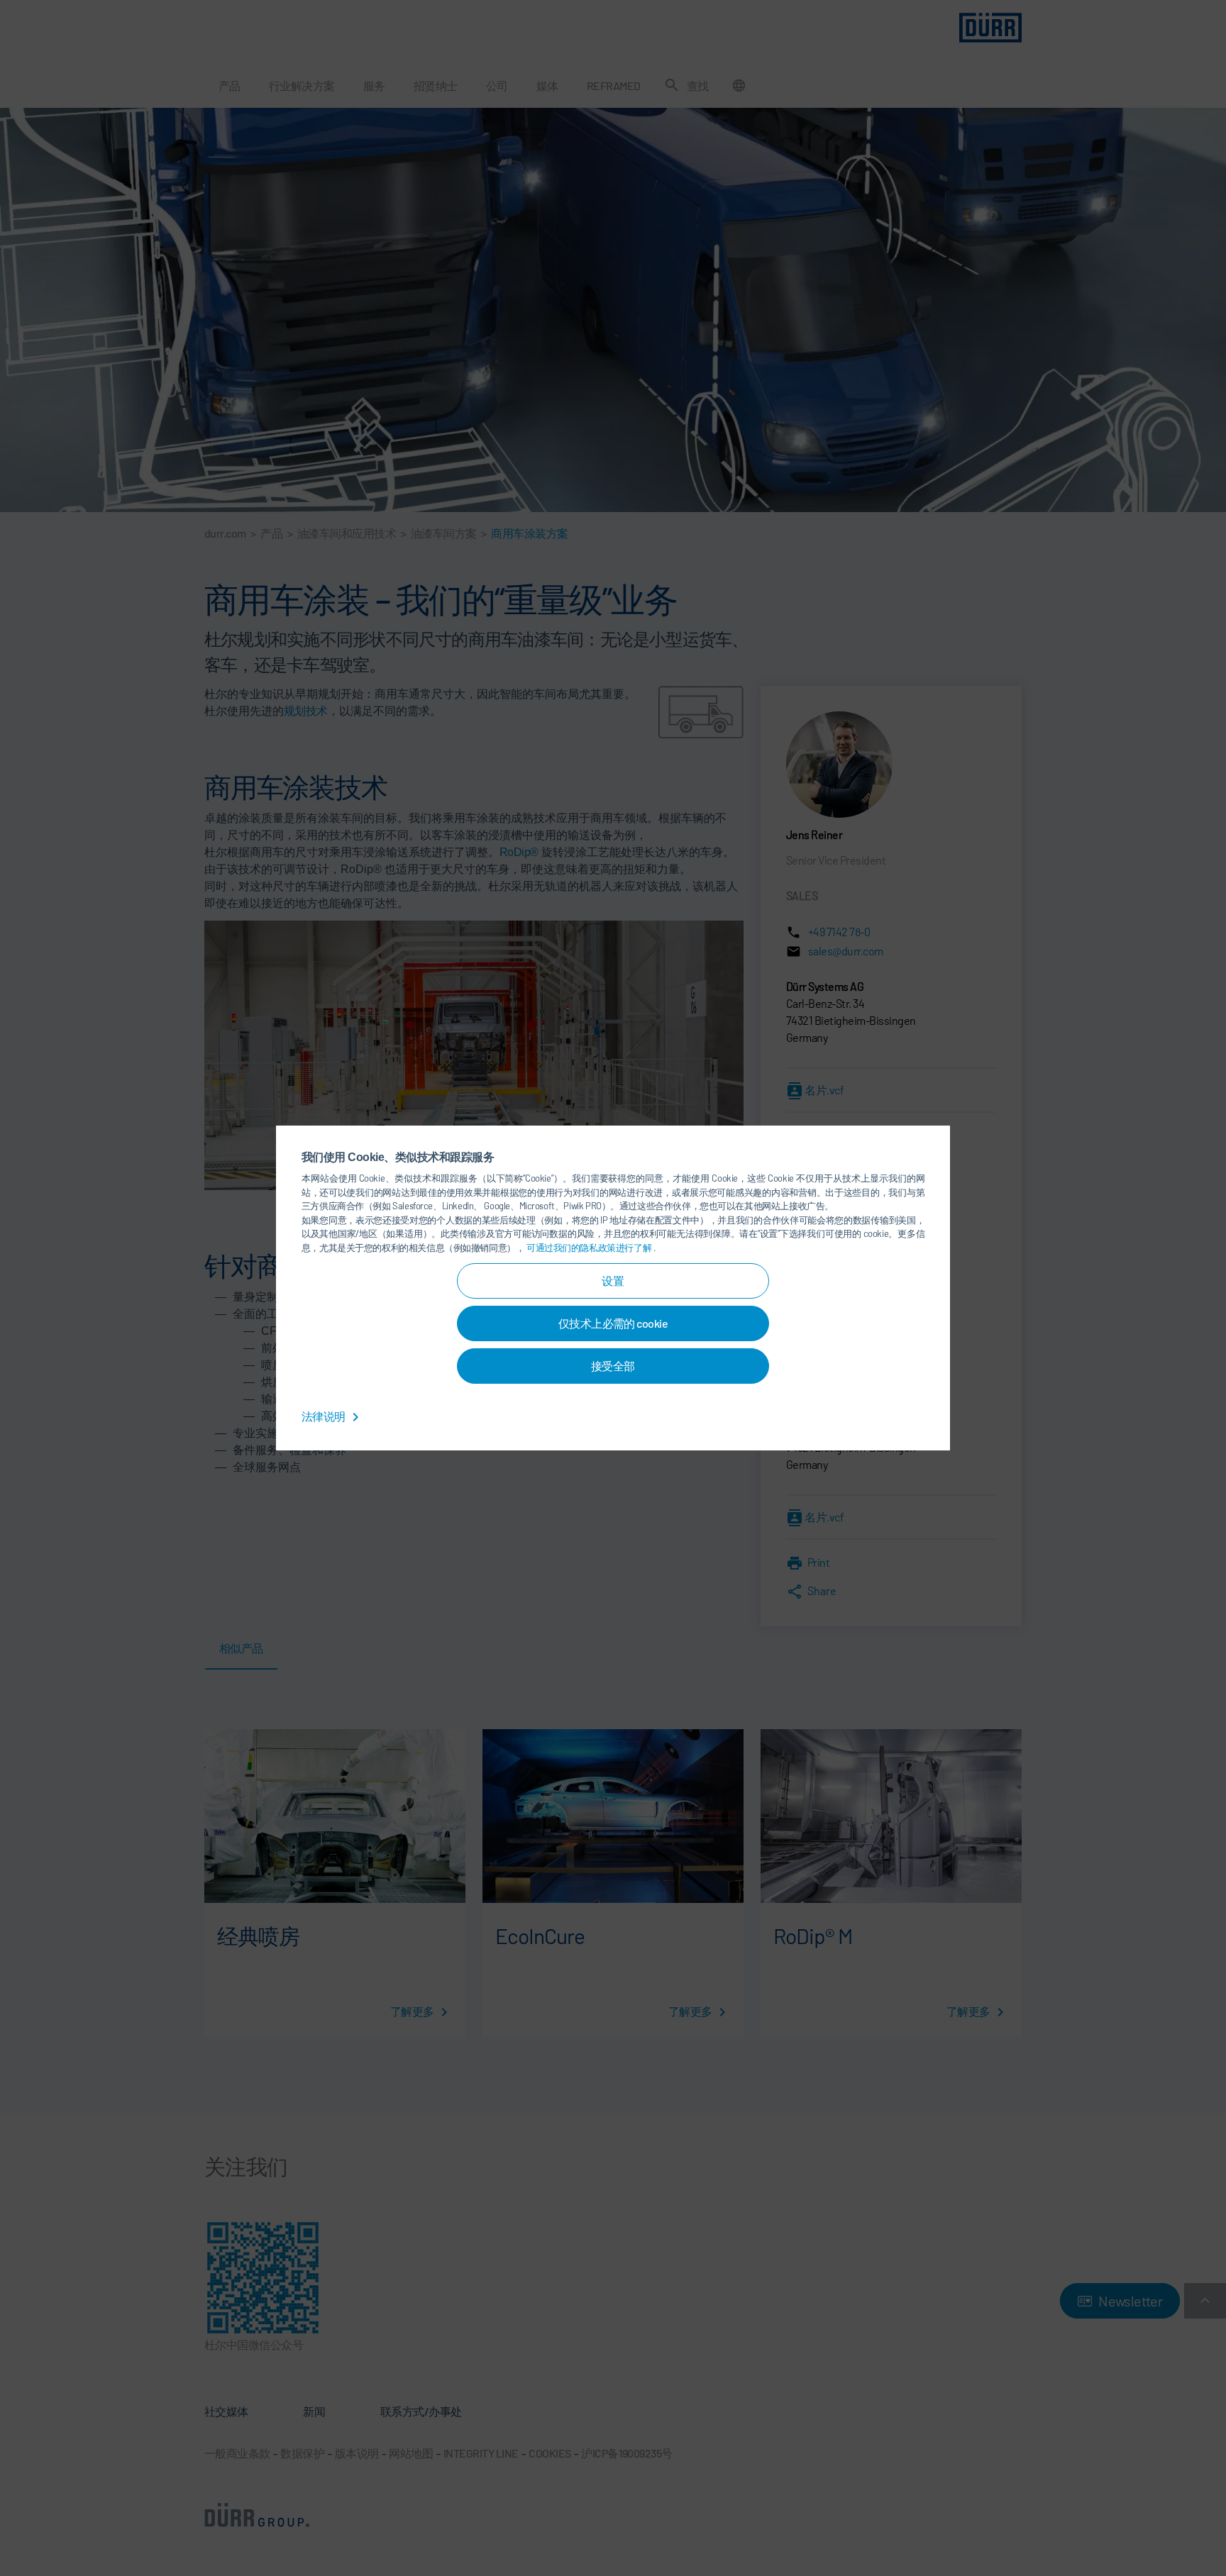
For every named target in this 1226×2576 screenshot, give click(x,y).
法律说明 (324, 1416)
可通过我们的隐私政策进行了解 (590, 1248)
